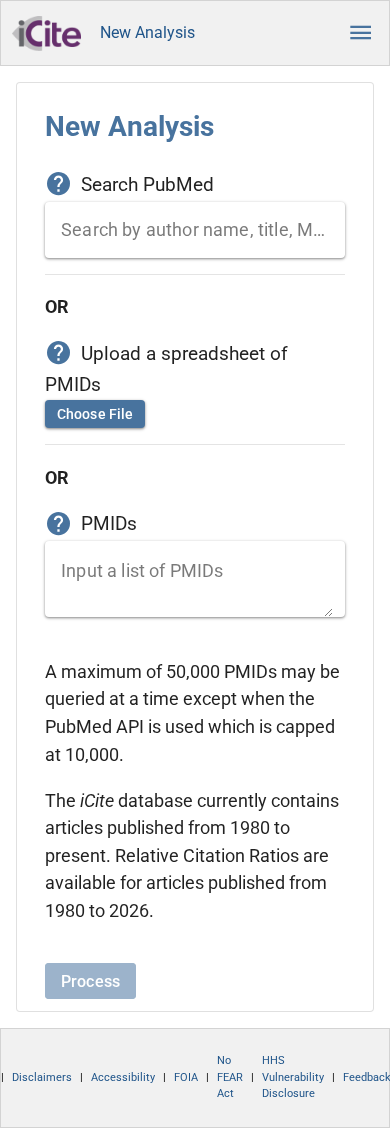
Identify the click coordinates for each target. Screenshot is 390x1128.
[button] (361, 33)
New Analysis (147, 32)
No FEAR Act (230, 1077)
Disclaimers (42, 1077)
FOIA (186, 1077)
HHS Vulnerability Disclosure (293, 1077)
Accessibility (123, 1077)
